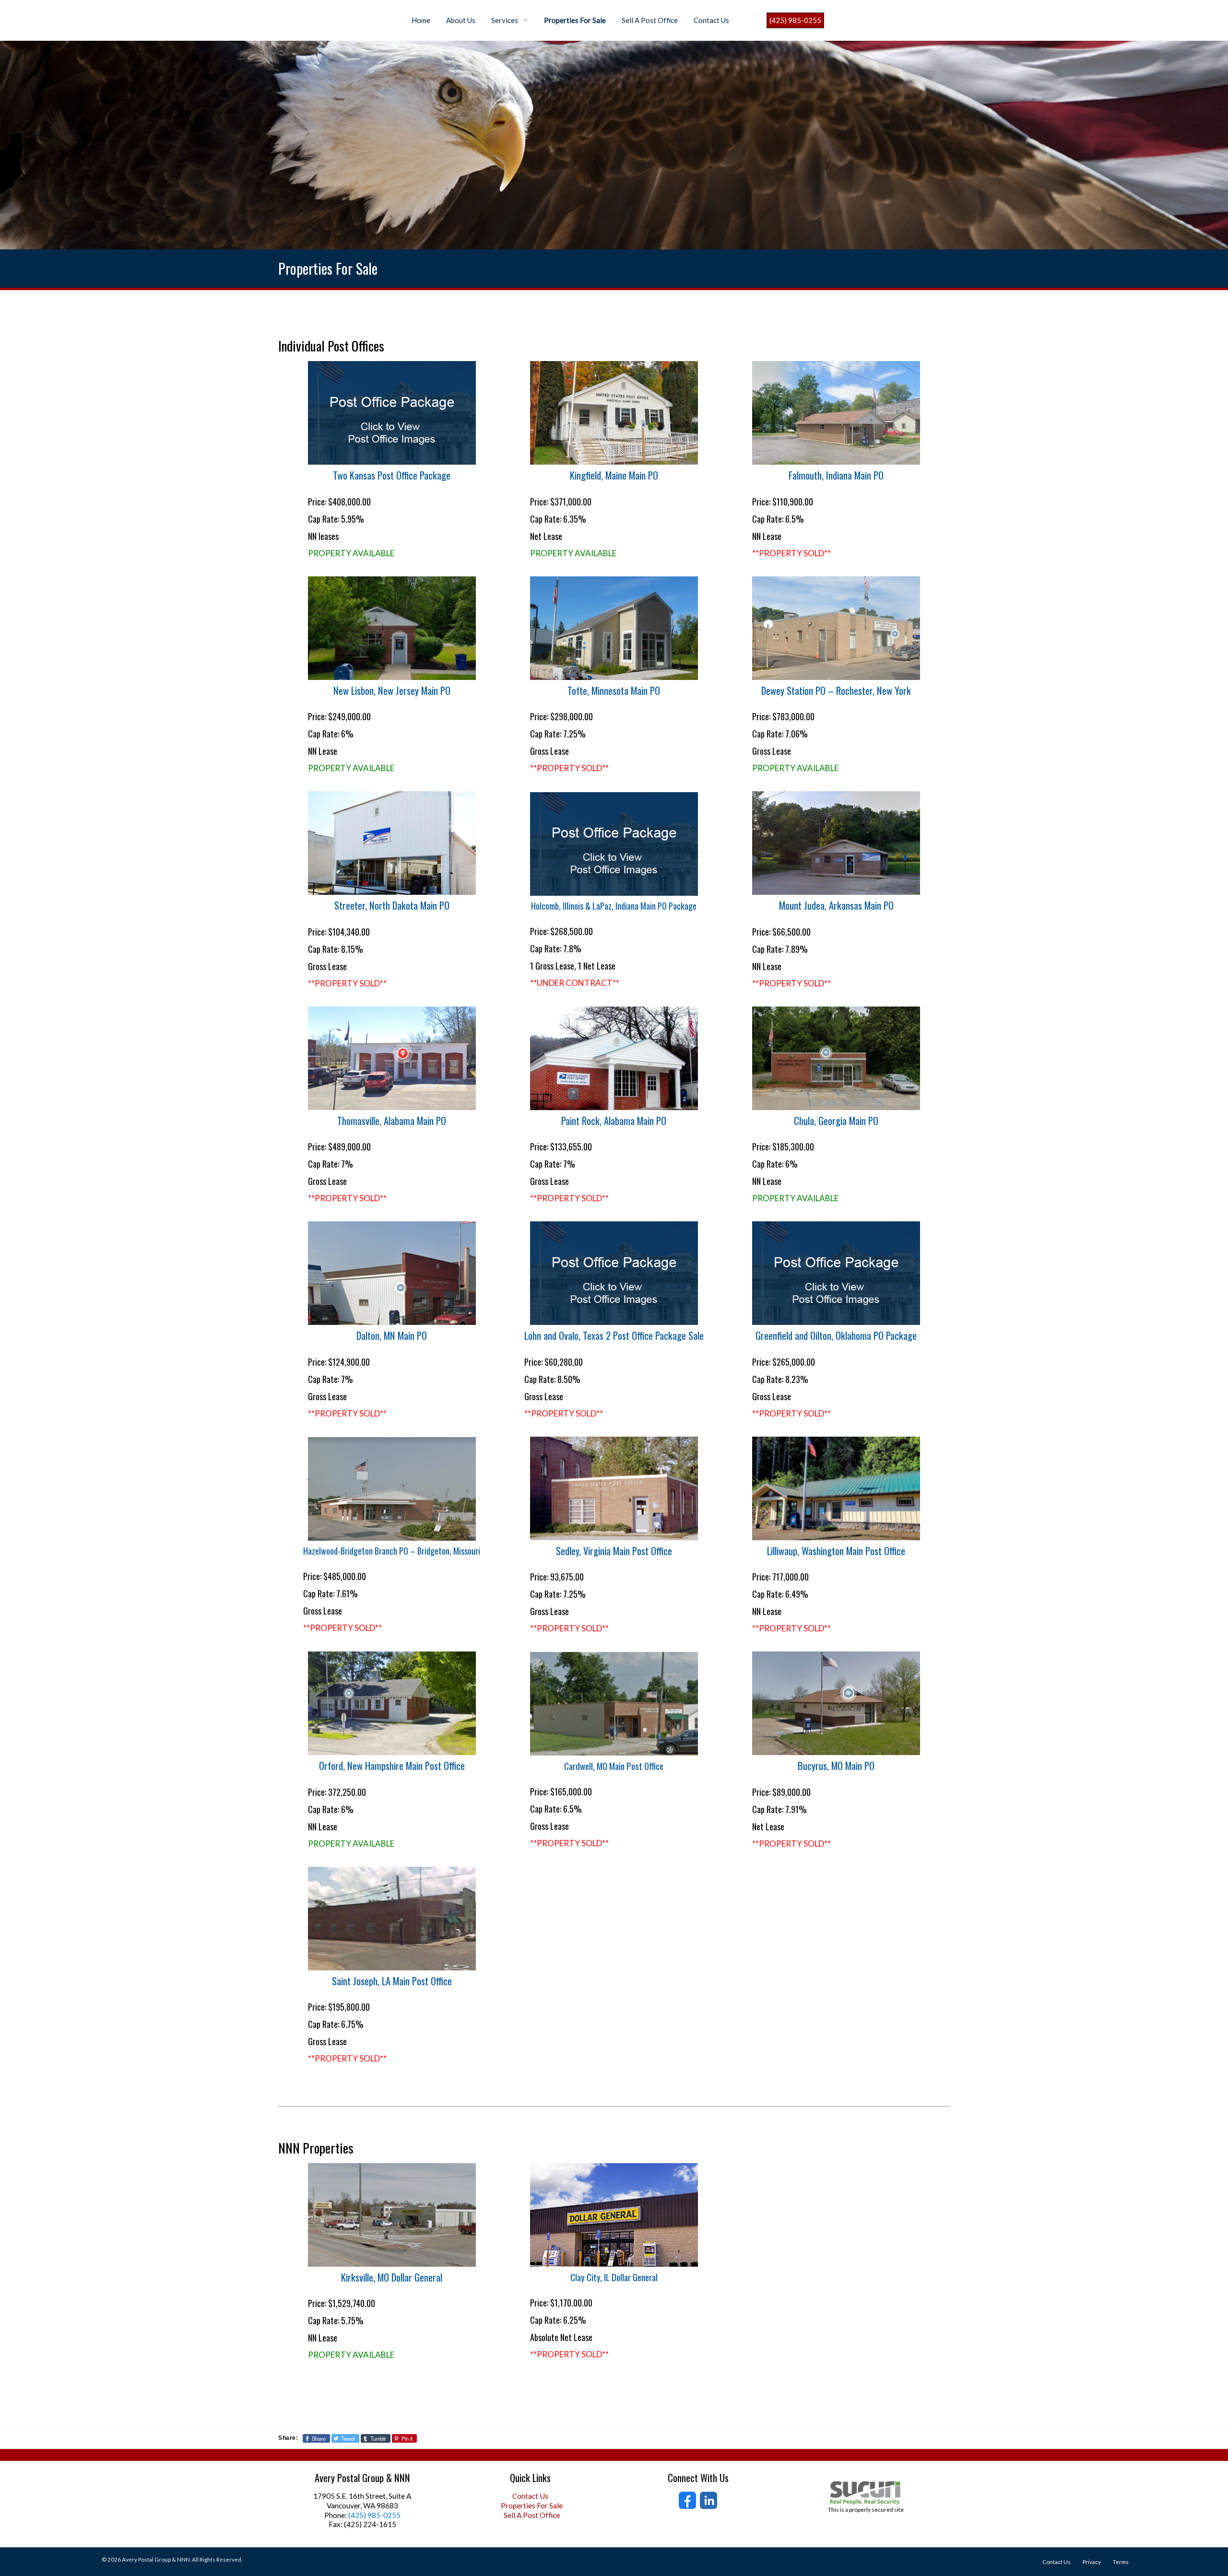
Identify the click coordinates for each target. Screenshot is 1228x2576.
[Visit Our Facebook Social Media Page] (687, 2500)
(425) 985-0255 (795, 20)
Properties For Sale (575, 20)
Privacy (1092, 2562)
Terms (1121, 2562)
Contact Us (711, 20)
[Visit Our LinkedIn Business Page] (708, 2500)
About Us (461, 20)
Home (421, 20)
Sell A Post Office (650, 20)
